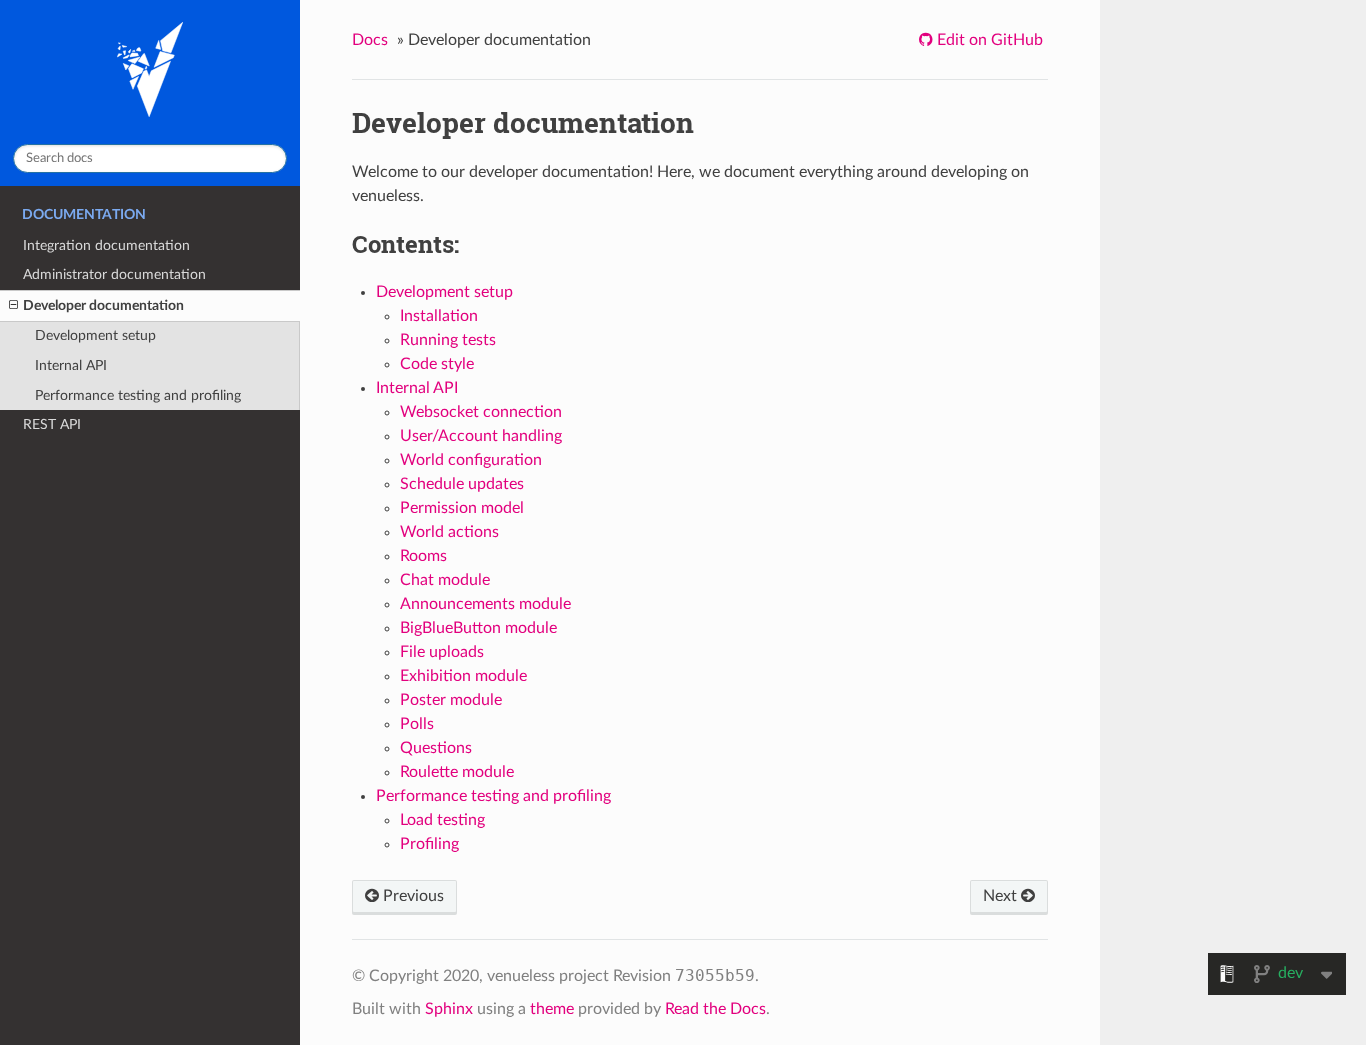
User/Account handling (481, 436)
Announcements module (485, 604)
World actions (449, 532)
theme (552, 1009)
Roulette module (457, 772)
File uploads (442, 652)
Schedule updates (462, 484)
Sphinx (449, 1009)
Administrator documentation (114, 274)
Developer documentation (103, 305)
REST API (52, 424)
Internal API (71, 365)
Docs (370, 40)
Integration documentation (106, 245)
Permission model (462, 508)
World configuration (471, 460)
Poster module (451, 700)
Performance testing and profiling (138, 395)
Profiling (429, 844)
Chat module (445, 580)
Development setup (95, 335)
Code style (437, 364)
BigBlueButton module (478, 628)
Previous (411, 896)
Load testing (442, 820)
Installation (439, 316)
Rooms (423, 556)
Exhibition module (463, 676)
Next (1002, 896)
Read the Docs (715, 1009)
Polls (417, 724)
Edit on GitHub (988, 40)
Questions (436, 748)
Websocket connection (481, 412)
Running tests (448, 340)
